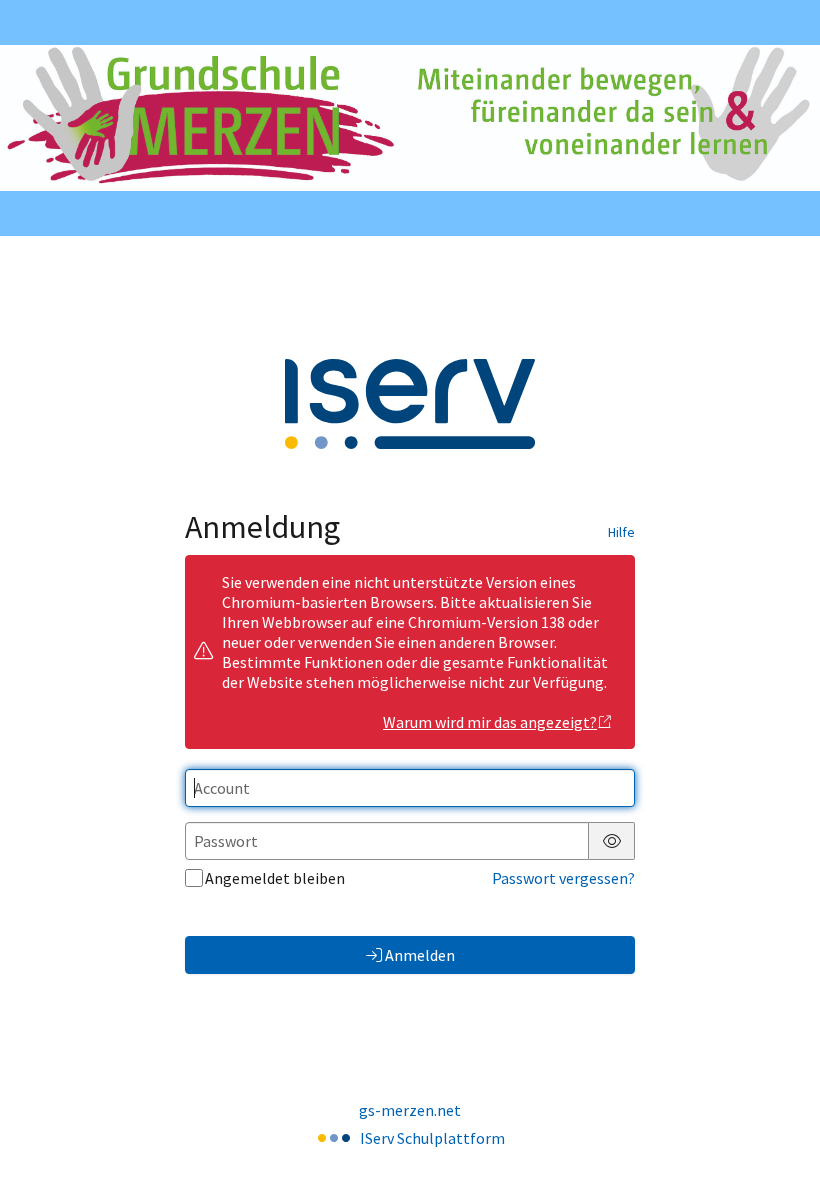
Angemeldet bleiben (275, 878)
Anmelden (420, 955)
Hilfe (621, 532)
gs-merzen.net (410, 1110)
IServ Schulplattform (432, 1138)
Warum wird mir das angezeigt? (490, 722)
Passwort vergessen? (563, 878)
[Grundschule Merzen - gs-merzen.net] (410, 117)
